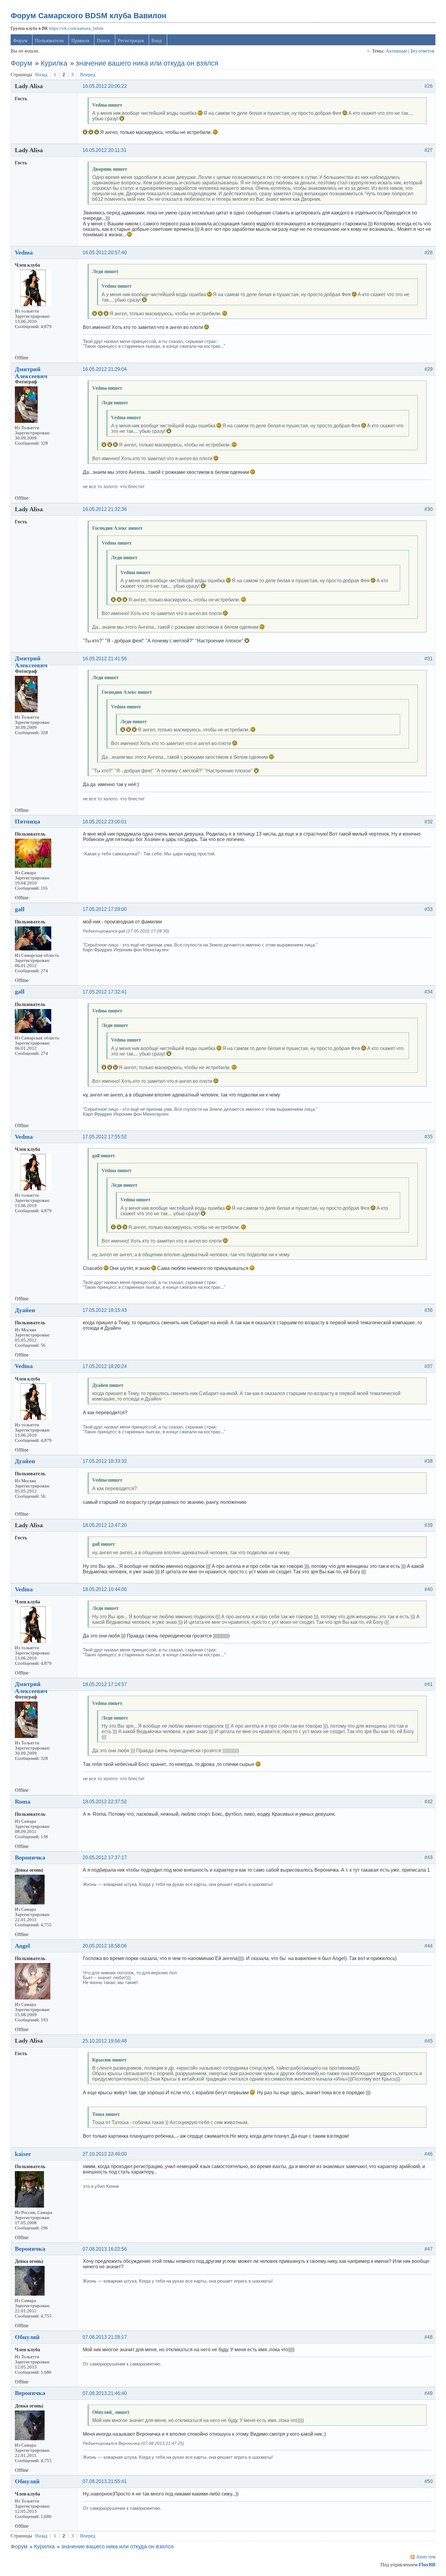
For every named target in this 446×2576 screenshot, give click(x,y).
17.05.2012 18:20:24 (105, 1366)
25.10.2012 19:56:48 (105, 2041)
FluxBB (427, 2565)
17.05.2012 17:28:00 (105, 909)
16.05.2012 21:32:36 (105, 509)
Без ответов (422, 51)
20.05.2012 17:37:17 (105, 1858)
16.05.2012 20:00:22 (105, 86)
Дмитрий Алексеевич (31, 373)
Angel (22, 1946)
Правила (80, 41)
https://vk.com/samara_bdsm (76, 28)
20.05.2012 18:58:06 (105, 1946)
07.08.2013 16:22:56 (105, 2249)
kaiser (23, 2154)
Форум (20, 41)
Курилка (54, 63)
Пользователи (49, 41)
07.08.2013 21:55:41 (105, 2481)
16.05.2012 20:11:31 (105, 150)
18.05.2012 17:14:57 (105, 1684)
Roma (23, 1801)
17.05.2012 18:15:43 (105, 1310)
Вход (157, 41)
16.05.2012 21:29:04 (105, 369)
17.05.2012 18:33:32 (105, 1461)
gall (20, 909)
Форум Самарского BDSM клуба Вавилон (88, 15)
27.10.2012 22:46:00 (105, 2154)
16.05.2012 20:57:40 (105, 253)
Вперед (88, 75)
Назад (41, 75)
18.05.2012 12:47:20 (105, 1525)
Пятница (27, 821)
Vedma (24, 252)
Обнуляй (27, 2337)
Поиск (103, 41)
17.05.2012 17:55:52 (105, 1137)
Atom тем (426, 2557)
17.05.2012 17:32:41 (105, 992)
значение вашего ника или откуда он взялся (147, 63)
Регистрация (131, 41)
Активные (396, 51)
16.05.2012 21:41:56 (105, 659)
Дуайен (25, 1310)
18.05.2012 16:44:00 (105, 1589)
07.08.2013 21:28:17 (105, 2337)
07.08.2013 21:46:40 (105, 2393)
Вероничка (30, 1857)
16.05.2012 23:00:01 (105, 822)
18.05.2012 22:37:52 (105, 1802)
